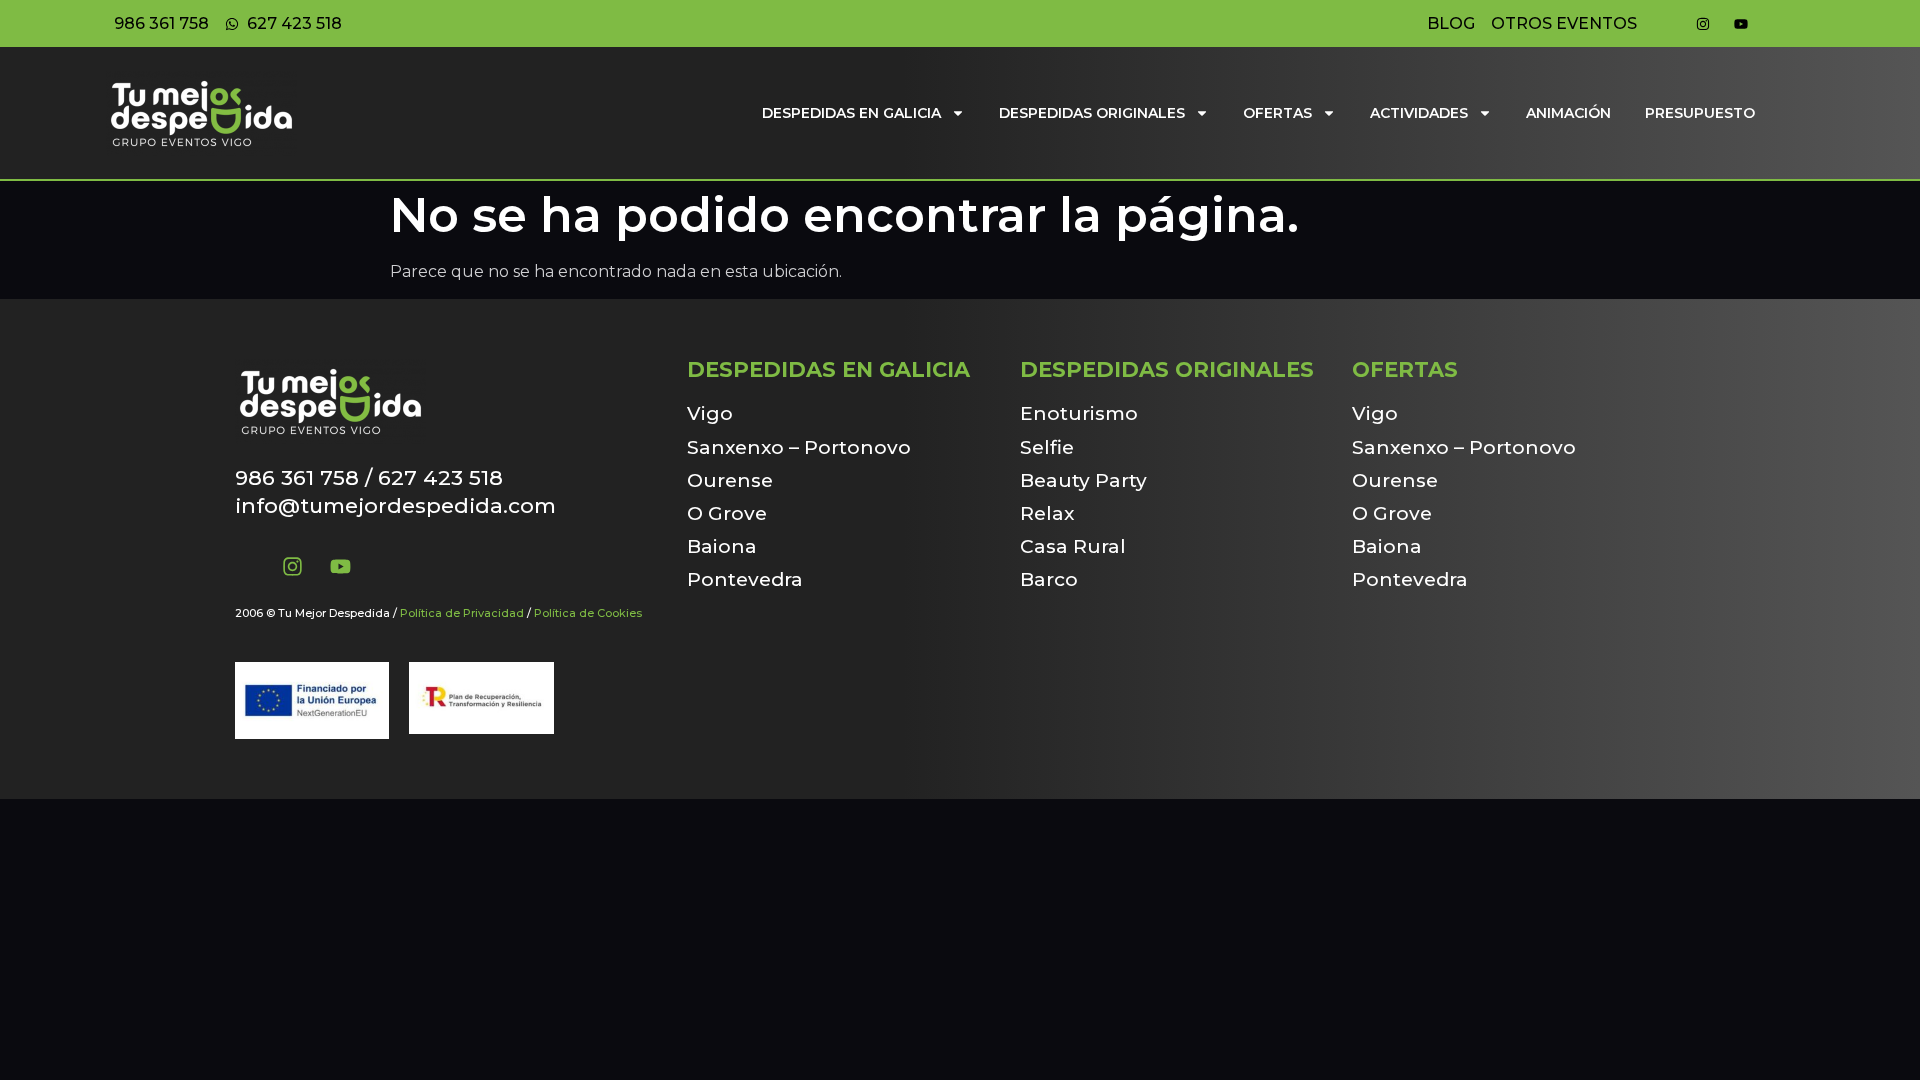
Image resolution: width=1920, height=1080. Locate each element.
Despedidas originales (1167, 369)
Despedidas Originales (1092, 113)
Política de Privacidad (462, 613)
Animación (1568, 113)
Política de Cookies (588, 613)
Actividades (1419, 113)
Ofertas (1277, 113)
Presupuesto (1700, 113)
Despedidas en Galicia (851, 113)
